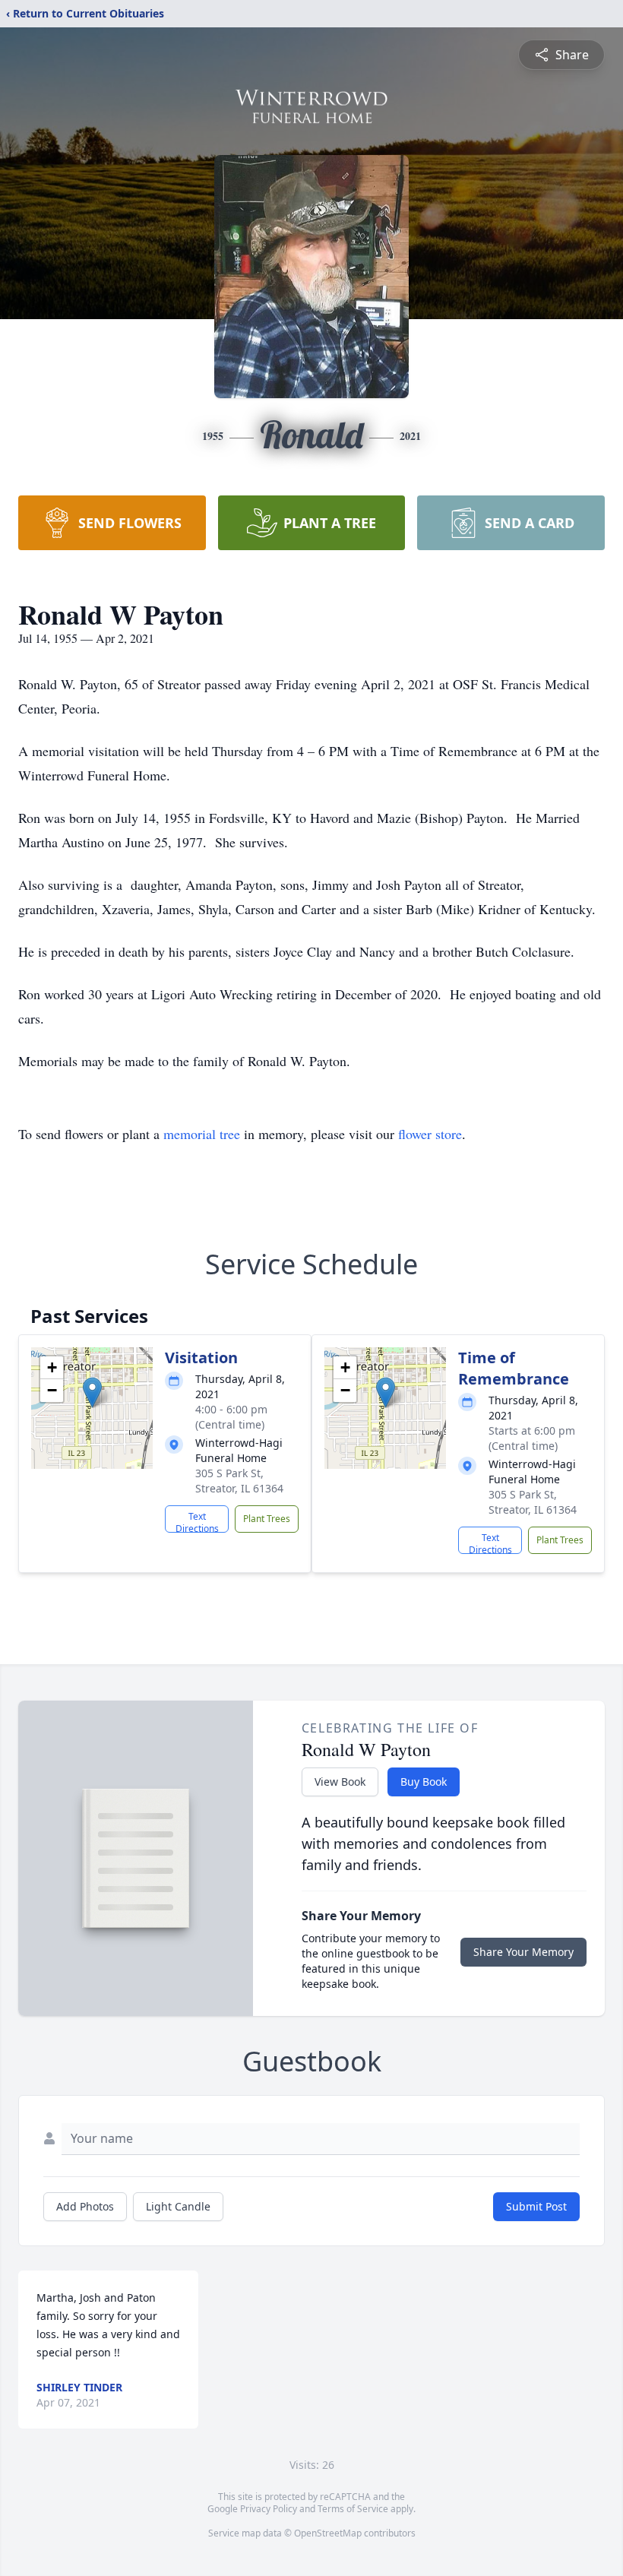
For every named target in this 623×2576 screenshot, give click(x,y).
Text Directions (197, 1521)
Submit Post (536, 2206)
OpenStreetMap (328, 2533)
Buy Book (424, 1782)
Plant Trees (267, 1519)
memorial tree (202, 1134)
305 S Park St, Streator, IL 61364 (239, 1481)
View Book (340, 1782)
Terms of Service (353, 2509)
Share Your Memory (523, 1952)
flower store (430, 1134)
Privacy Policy (269, 2509)
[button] (92, 1392)
